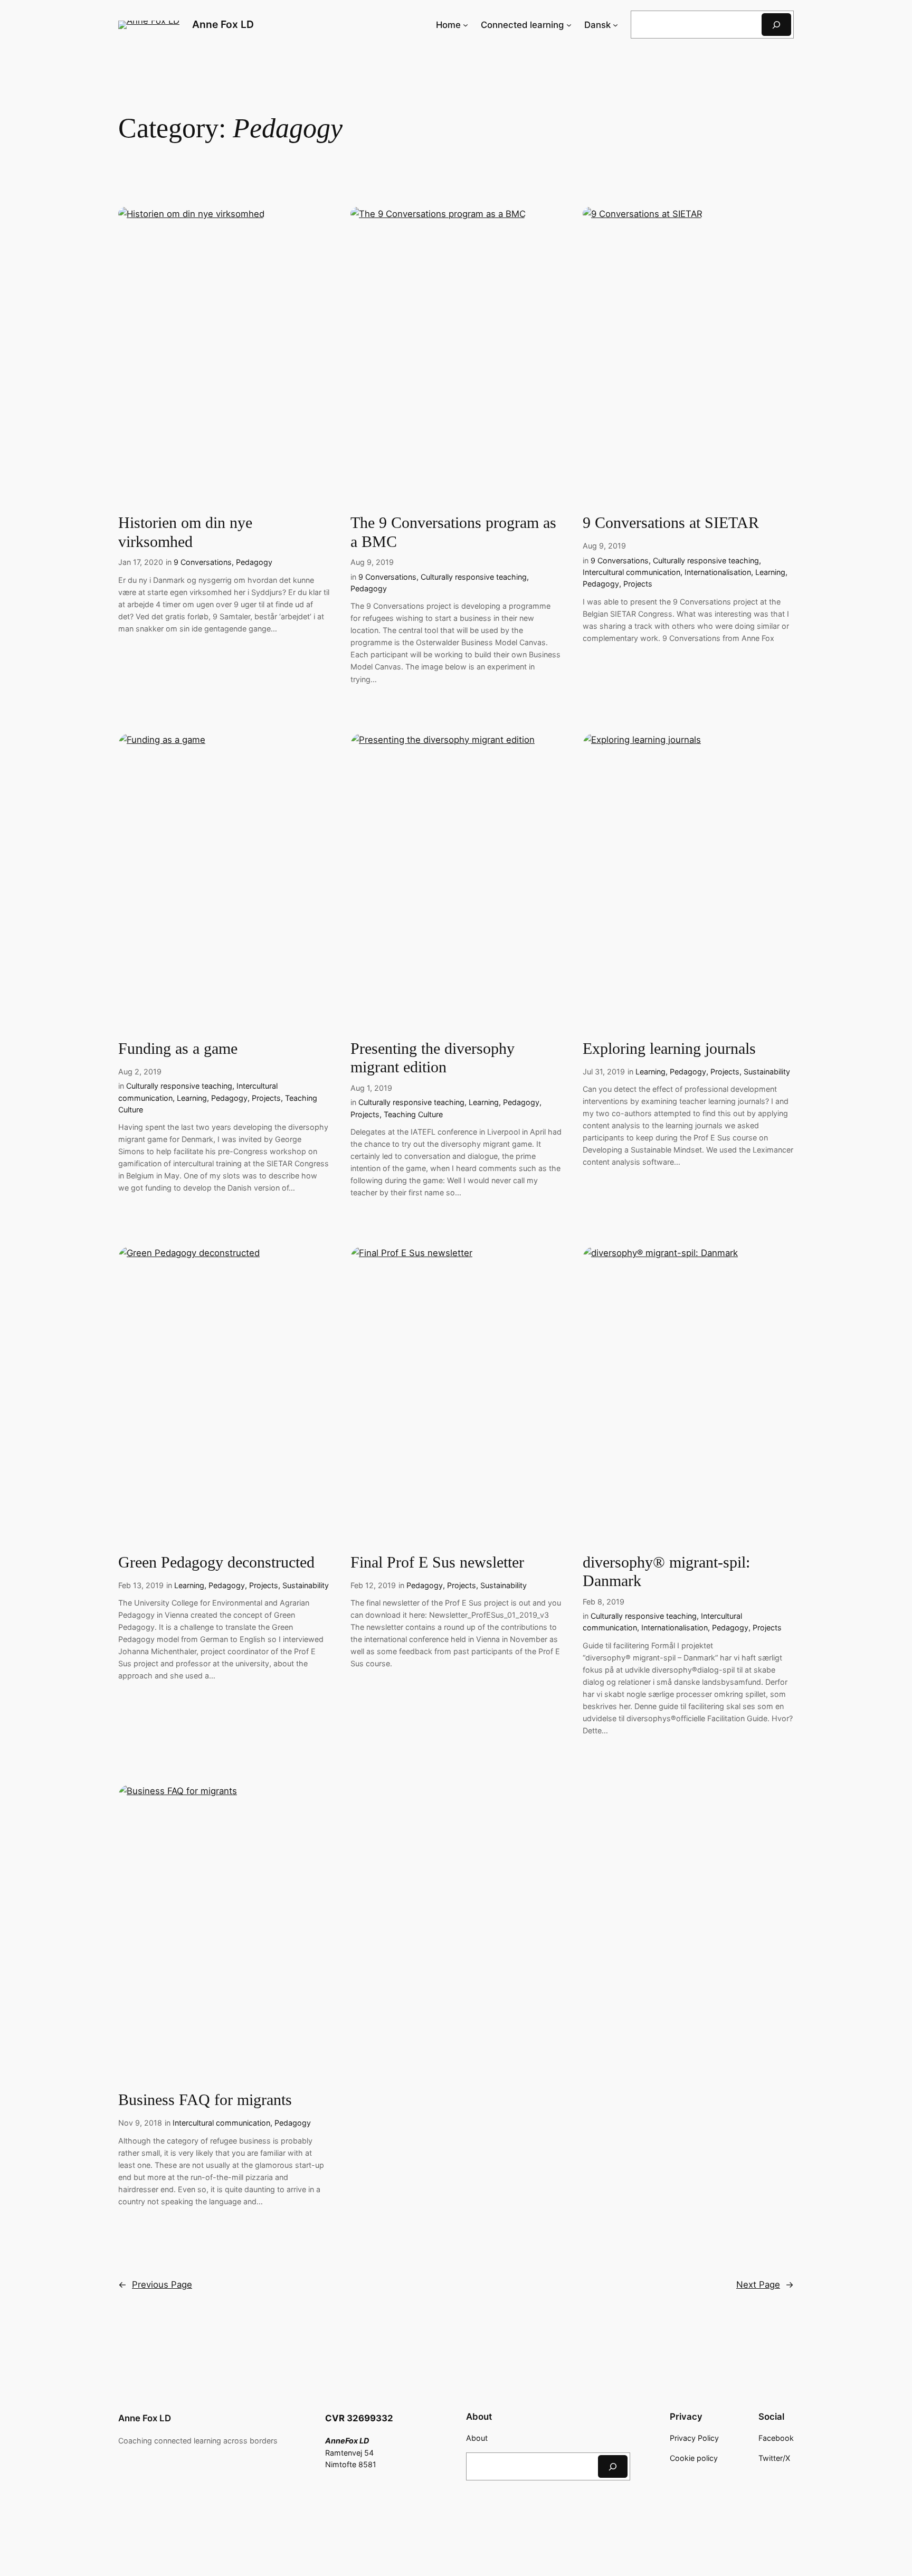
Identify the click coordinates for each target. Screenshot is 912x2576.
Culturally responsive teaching (474, 577)
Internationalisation (718, 572)
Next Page (765, 2285)
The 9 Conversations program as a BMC (453, 532)
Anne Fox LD (223, 24)
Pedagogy (254, 562)
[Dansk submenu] (615, 25)
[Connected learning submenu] (569, 25)
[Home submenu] (465, 25)
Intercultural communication (631, 572)
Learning (770, 572)
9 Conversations (203, 562)
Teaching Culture (413, 1114)
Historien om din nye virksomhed (185, 532)
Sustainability (767, 1072)
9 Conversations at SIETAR (671, 523)
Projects (638, 584)
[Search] (776, 25)
